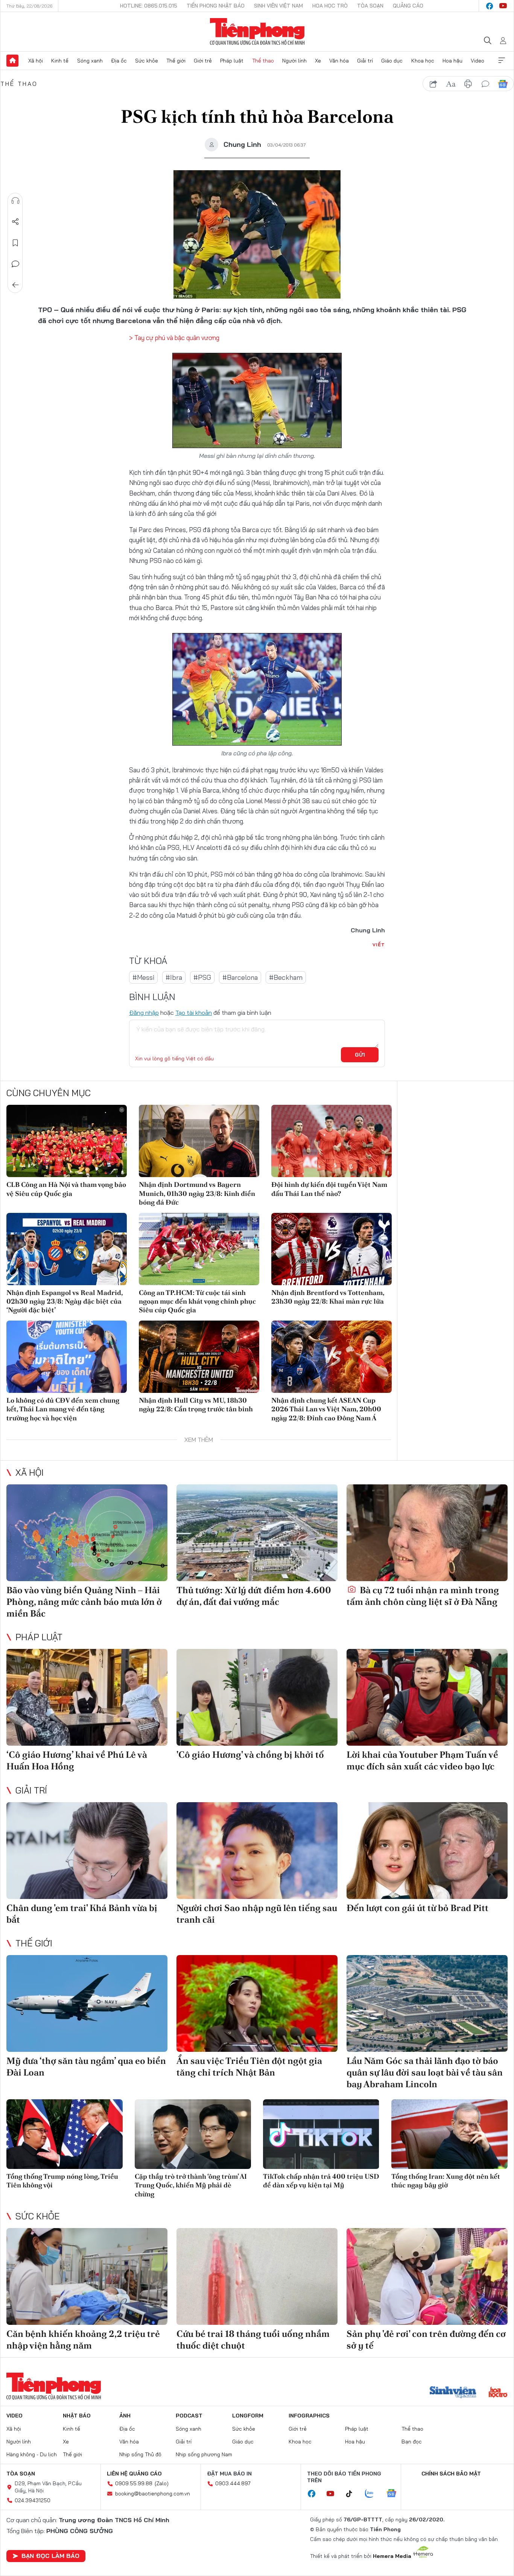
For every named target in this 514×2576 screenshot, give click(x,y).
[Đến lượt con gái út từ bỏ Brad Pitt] (427, 1851)
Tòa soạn (370, 6)
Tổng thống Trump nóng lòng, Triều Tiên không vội (62, 2181)
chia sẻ (433, 84)
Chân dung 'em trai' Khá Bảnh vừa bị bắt (82, 1914)
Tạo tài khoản (194, 1013)
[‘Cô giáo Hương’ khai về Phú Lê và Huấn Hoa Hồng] (87, 1697)
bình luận (485, 84)
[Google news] (395, 2494)
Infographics (309, 2416)
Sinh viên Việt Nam (278, 6)
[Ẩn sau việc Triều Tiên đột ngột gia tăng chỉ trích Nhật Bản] (257, 2003)
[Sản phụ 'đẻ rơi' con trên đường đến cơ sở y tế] (427, 2276)
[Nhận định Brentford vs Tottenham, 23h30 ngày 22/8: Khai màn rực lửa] (332, 1249)
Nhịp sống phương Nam (204, 2454)
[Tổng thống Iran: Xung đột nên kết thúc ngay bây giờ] (449, 2134)
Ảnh (125, 2416)
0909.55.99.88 (134, 2483)
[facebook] (490, 6)
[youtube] (503, 6)
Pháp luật (232, 61)
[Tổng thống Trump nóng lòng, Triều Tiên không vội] (65, 2134)
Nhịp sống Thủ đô (140, 2454)
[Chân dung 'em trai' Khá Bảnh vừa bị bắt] (87, 1851)
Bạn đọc (412, 2442)
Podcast (189, 2416)
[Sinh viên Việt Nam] (453, 2393)
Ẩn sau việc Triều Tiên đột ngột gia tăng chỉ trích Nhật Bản (249, 2067)
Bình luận (15, 264)
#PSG (202, 977)
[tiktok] (353, 2494)
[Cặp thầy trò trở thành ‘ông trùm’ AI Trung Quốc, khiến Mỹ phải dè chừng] (193, 2134)
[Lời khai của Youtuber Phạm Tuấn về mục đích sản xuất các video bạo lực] (427, 1697)
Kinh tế (60, 61)
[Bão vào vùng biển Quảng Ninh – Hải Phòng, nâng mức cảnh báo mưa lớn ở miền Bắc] (87, 1533)
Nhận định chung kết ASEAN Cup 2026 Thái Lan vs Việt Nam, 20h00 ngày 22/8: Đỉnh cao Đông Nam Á (326, 1409)
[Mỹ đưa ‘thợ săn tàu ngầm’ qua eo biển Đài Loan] (87, 2003)
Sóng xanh (90, 61)
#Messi (143, 977)
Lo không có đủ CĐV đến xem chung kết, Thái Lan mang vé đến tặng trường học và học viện (63, 1409)
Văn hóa (339, 61)
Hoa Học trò (330, 6)
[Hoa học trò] (498, 2393)
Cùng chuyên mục (49, 1093)
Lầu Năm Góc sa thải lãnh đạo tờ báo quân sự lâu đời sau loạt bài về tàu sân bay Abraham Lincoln (425, 2072)
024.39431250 (33, 2500)
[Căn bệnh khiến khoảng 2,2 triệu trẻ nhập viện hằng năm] (87, 2276)
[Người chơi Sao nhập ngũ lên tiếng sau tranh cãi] (257, 1851)
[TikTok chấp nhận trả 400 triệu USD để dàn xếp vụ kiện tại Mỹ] (321, 2134)
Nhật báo (77, 2416)
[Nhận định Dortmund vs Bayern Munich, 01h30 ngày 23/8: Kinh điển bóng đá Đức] (199, 1141)
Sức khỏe (147, 61)
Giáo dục (392, 61)
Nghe (15, 201)
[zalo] (373, 2494)
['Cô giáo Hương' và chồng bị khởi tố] (257, 1697)
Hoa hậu (452, 61)
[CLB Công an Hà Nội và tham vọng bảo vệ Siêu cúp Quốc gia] (67, 1141)
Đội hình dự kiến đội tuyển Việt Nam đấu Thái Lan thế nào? (329, 1189)
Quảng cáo (408, 6)
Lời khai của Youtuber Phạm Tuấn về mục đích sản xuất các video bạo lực (422, 1760)
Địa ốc (119, 61)
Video (478, 61)
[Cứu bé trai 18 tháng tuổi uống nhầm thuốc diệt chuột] (257, 2276)
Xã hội (36, 61)
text (451, 84)
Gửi (360, 1055)
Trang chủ (12, 61)
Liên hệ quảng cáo (134, 2474)
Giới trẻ (203, 61)
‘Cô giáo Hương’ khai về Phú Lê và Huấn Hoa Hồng (77, 1760)
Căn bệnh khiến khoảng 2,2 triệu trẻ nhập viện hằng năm (83, 2340)
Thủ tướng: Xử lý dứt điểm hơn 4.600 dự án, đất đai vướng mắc (254, 1596)
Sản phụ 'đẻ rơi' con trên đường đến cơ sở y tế (426, 2340)
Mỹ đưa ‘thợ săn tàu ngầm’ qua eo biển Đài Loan (86, 2067)
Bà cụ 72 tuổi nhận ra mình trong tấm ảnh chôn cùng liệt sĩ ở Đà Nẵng (423, 1596)
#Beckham (286, 977)
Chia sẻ (15, 222)
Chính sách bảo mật (451, 2474)
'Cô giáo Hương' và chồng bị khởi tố (250, 1755)
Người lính (294, 61)
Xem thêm (502, 61)
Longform (248, 2416)
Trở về (15, 285)
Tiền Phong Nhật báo (216, 6)
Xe (318, 61)
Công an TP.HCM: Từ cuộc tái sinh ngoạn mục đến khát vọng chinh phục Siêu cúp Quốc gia (197, 1301)
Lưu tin (15, 243)
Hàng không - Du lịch (32, 2454)
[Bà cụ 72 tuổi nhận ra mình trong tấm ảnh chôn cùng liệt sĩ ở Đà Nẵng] (427, 1533)
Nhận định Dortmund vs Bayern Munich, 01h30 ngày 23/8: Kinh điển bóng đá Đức (197, 1193)
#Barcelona (240, 977)
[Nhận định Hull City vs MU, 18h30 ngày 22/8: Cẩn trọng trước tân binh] (199, 1357)
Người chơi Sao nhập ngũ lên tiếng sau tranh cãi (257, 1914)
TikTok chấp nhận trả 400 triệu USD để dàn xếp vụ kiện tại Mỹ (321, 2181)
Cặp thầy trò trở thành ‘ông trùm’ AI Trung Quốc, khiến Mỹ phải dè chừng (191, 2185)
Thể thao (263, 61)
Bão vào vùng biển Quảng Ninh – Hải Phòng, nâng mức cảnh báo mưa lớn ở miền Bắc (84, 1602)
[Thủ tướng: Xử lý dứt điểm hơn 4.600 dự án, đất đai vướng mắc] (257, 1533)
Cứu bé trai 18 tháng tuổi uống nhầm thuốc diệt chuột (253, 2340)
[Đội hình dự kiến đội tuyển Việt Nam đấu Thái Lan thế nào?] (332, 1141)
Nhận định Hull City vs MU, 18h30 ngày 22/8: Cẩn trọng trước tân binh (196, 1405)
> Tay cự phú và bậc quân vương (174, 338)
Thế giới (176, 61)
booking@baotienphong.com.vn (153, 2494)
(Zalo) (162, 2483)
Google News (503, 84)
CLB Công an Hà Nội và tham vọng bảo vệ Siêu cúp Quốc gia (66, 1189)
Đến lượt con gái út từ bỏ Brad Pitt (417, 1908)
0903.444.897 (233, 2483)
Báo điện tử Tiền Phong (257, 32)
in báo (468, 84)
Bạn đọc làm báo (50, 2556)
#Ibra (174, 977)
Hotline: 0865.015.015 (149, 6)
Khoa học (423, 61)
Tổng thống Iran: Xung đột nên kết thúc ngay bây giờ (446, 2181)
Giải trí (365, 61)
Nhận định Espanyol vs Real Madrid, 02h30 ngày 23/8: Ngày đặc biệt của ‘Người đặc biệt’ (65, 1301)
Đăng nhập (144, 1013)
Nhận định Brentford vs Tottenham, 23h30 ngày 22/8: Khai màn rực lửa (328, 1297)
